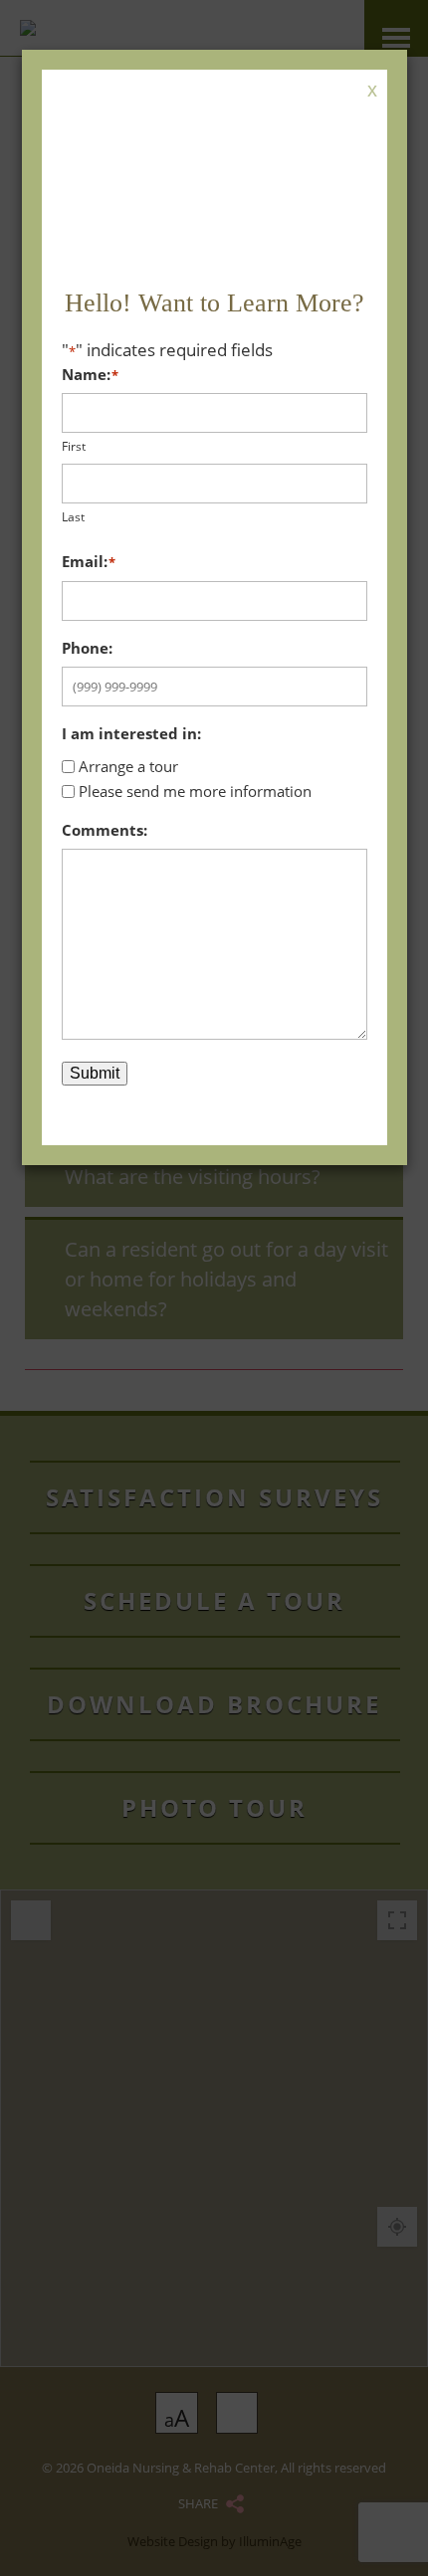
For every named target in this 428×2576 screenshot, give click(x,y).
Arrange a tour (128, 766)
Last (73, 517)
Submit (95, 1073)
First (74, 446)
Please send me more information (195, 791)
